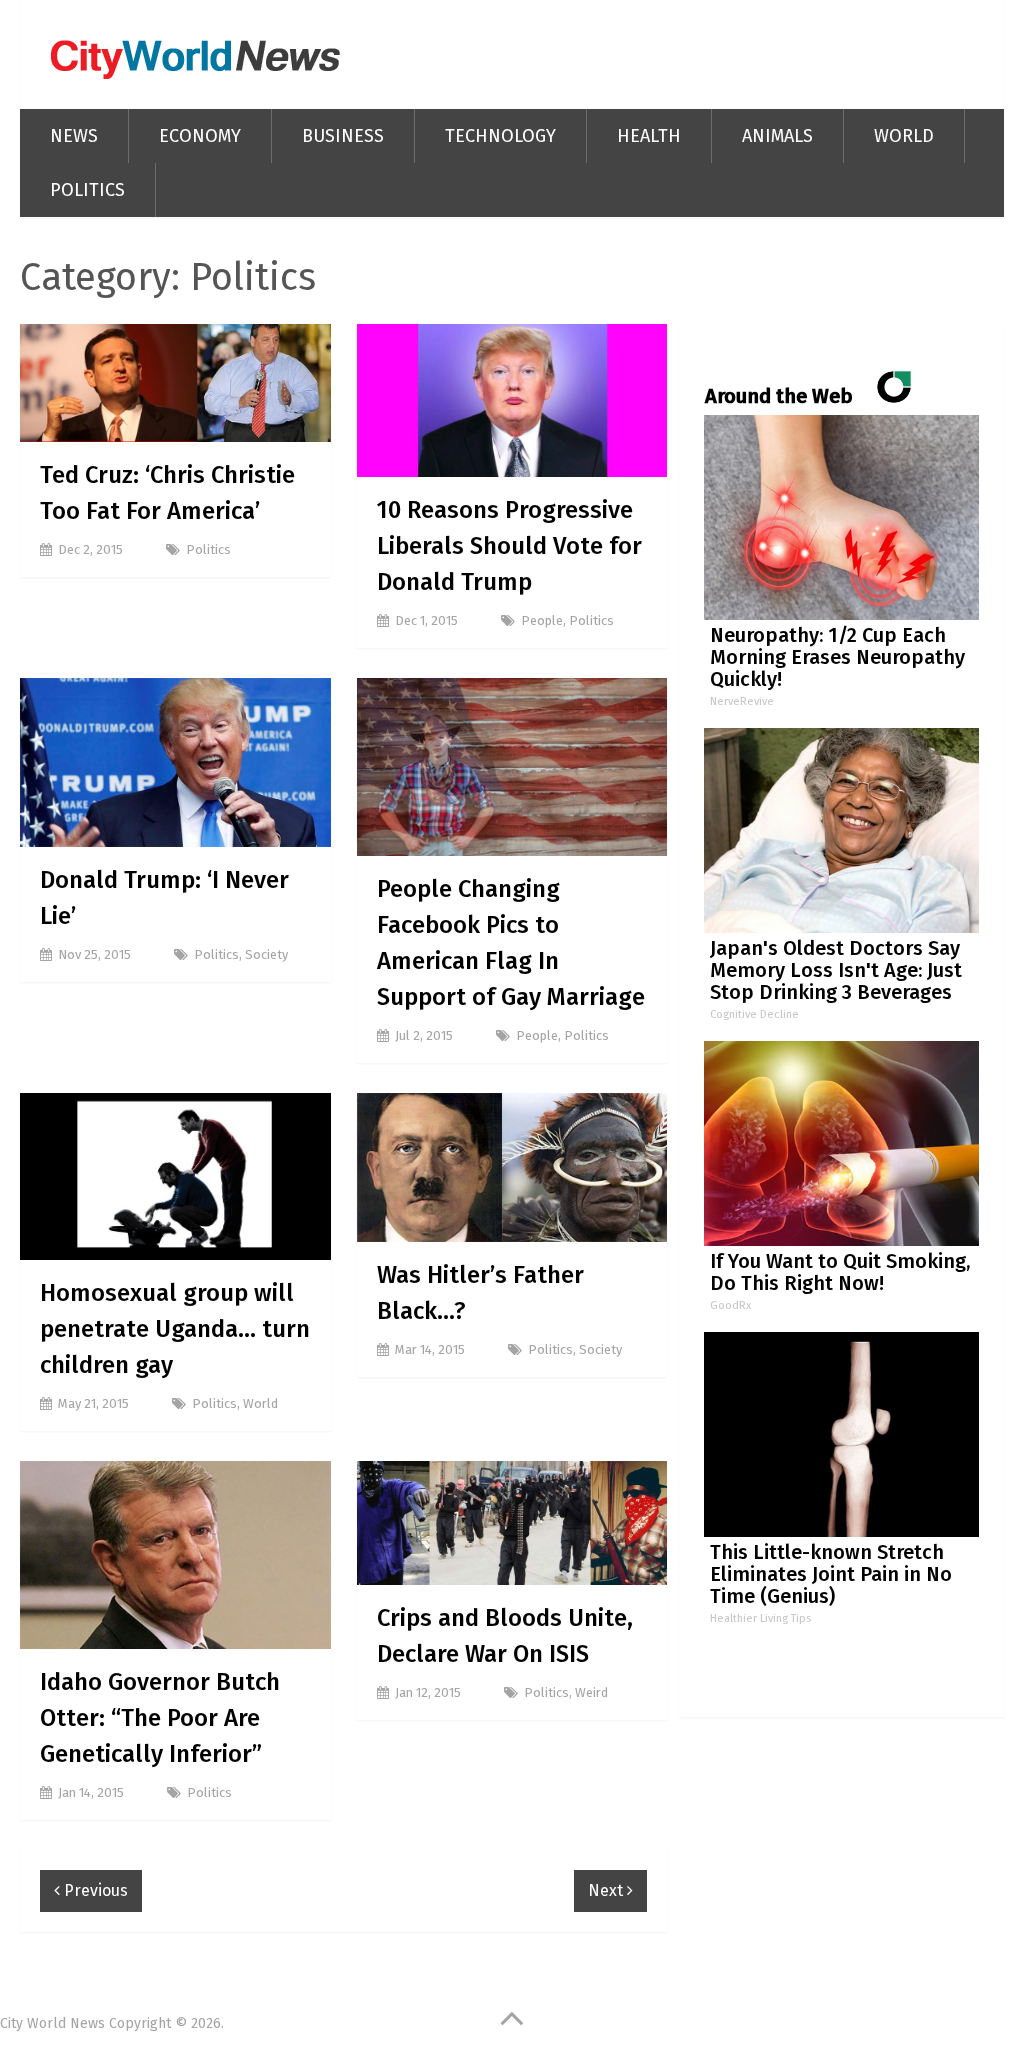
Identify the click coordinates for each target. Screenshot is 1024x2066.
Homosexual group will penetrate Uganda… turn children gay (175, 1329)
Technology (500, 136)
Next (607, 1890)
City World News (52, 2023)
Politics (87, 190)
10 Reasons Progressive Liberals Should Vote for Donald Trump (509, 546)
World (904, 136)
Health (649, 136)
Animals (777, 136)
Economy (200, 136)
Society (266, 954)
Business (343, 136)
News (74, 136)
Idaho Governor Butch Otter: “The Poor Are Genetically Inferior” (160, 1718)
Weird (591, 1692)
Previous (94, 1890)
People (542, 620)
